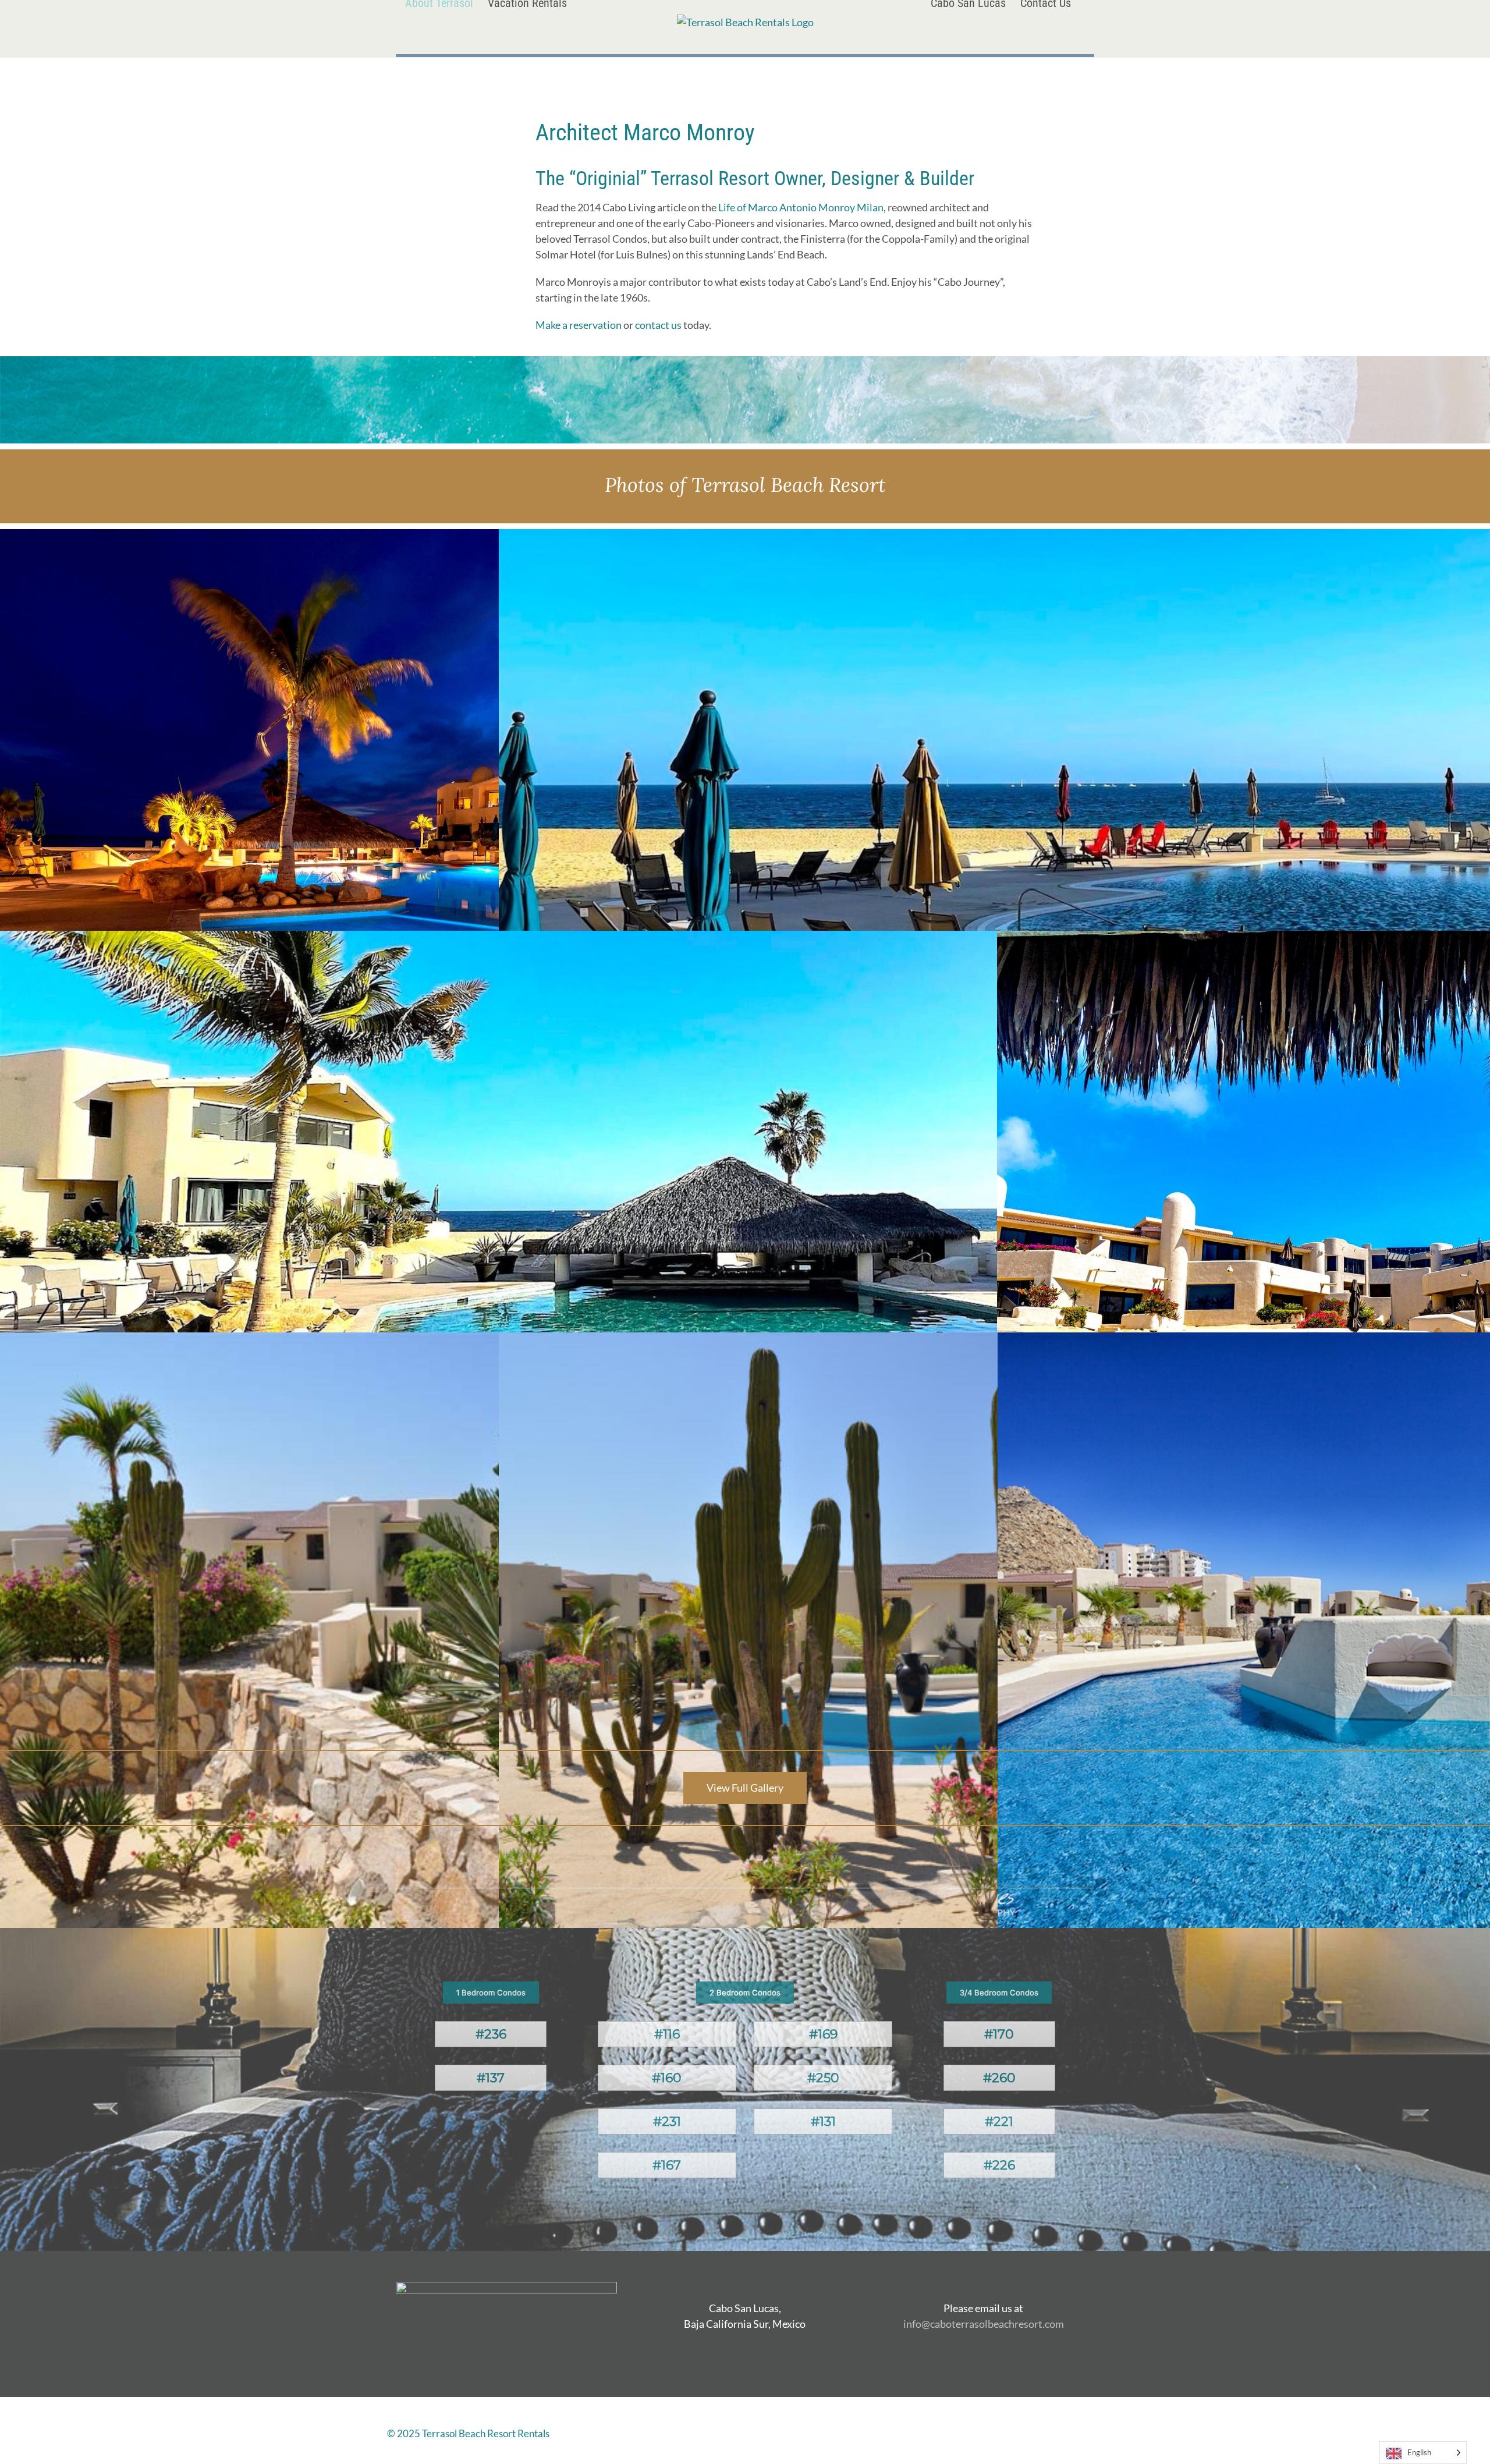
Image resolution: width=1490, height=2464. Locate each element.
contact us (658, 325)
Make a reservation (579, 325)
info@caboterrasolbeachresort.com (984, 2324)
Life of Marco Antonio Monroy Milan (801, 207)
